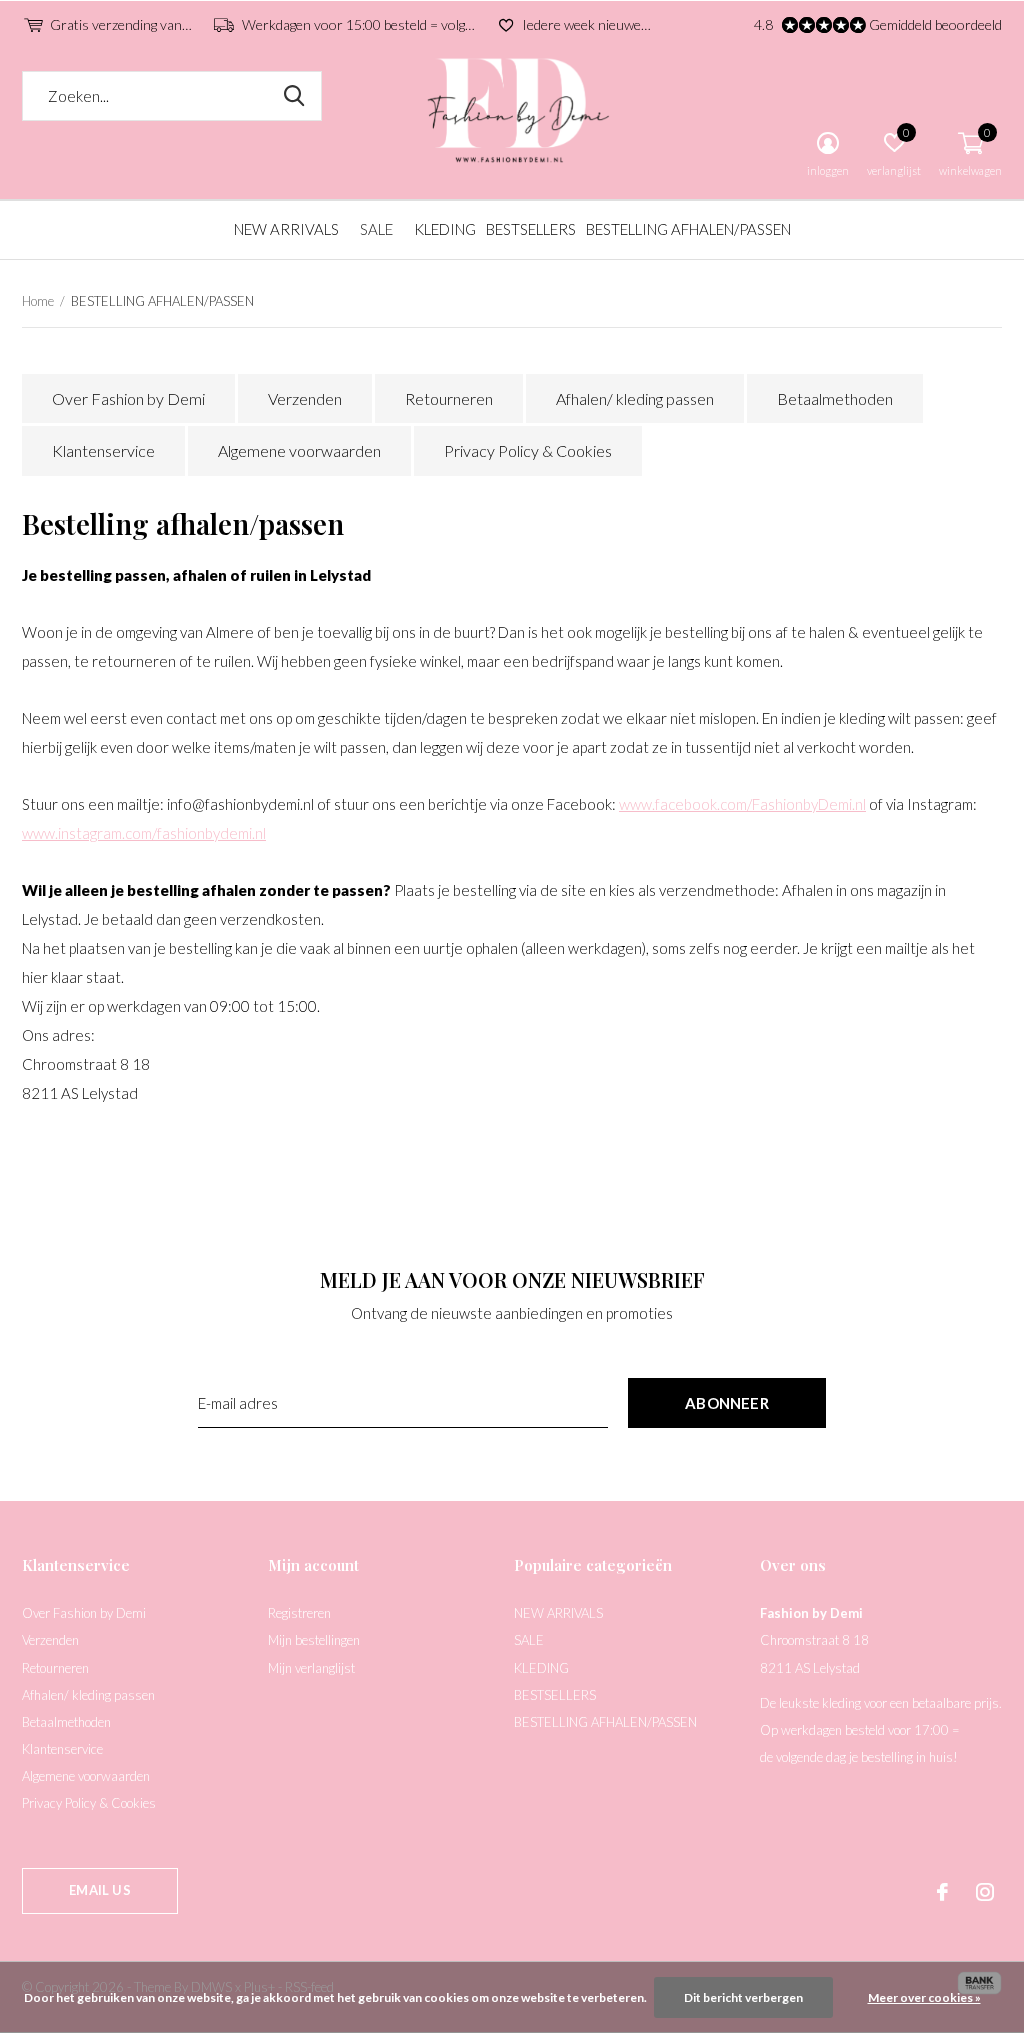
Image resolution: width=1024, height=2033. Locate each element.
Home (38, 301)
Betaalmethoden (835, 398)
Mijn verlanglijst (311, 1668)
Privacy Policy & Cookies (528, 450)
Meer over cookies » (924, 1997)
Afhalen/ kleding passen (635, 398)
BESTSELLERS (531, 229)
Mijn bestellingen (314, 1640)
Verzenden (305, 398)
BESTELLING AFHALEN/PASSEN (688, 229)
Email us (99, 1890)
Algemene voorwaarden (299, 450)
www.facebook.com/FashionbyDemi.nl (742, 804)
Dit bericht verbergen (743, 1997)
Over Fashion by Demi (128, 398)
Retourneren (449, 398)
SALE (376, 229)
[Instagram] (985, 1892)
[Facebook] (942, 1892)
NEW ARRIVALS (286, 229)
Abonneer (727, 1403)
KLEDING (445, 229)
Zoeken (294, 96)
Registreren (299, 1613)
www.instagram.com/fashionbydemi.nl (144, 833)
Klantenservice (103, 450)
